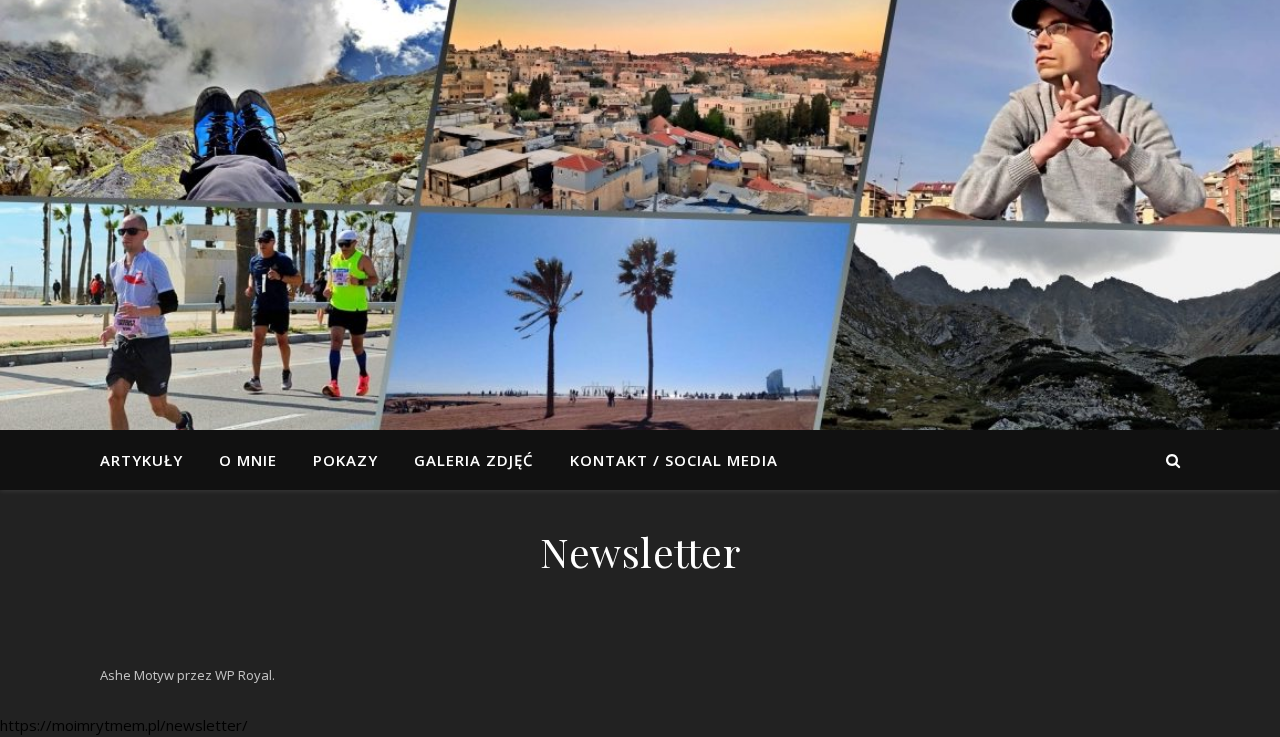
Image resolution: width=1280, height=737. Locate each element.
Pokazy (345, 460)
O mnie (248, 460)
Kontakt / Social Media (674, 460)
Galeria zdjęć (474, 460)
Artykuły (141, 460)
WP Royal (243, 675)
